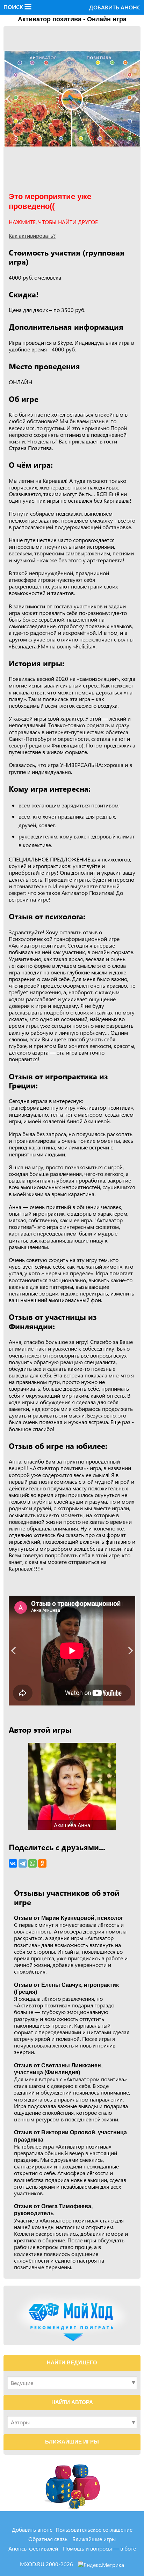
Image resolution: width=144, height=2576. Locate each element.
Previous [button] (10, 99)
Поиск (14, 7)
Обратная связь (48, 2539)
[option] (72, 99)
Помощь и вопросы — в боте (99, 2548)
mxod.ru (33, 2564)
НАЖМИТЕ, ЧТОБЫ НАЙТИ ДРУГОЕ (53, 222)
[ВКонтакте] (13, 1863)
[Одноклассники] (42, 1863)
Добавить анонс (115, 7)
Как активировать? (32, 235)
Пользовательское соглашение (94, 2529)
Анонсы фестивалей (33, 2548)
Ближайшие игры (94, 2539)
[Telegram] (23, 1863)
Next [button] (134, 99)
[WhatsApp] (33, 1863)
